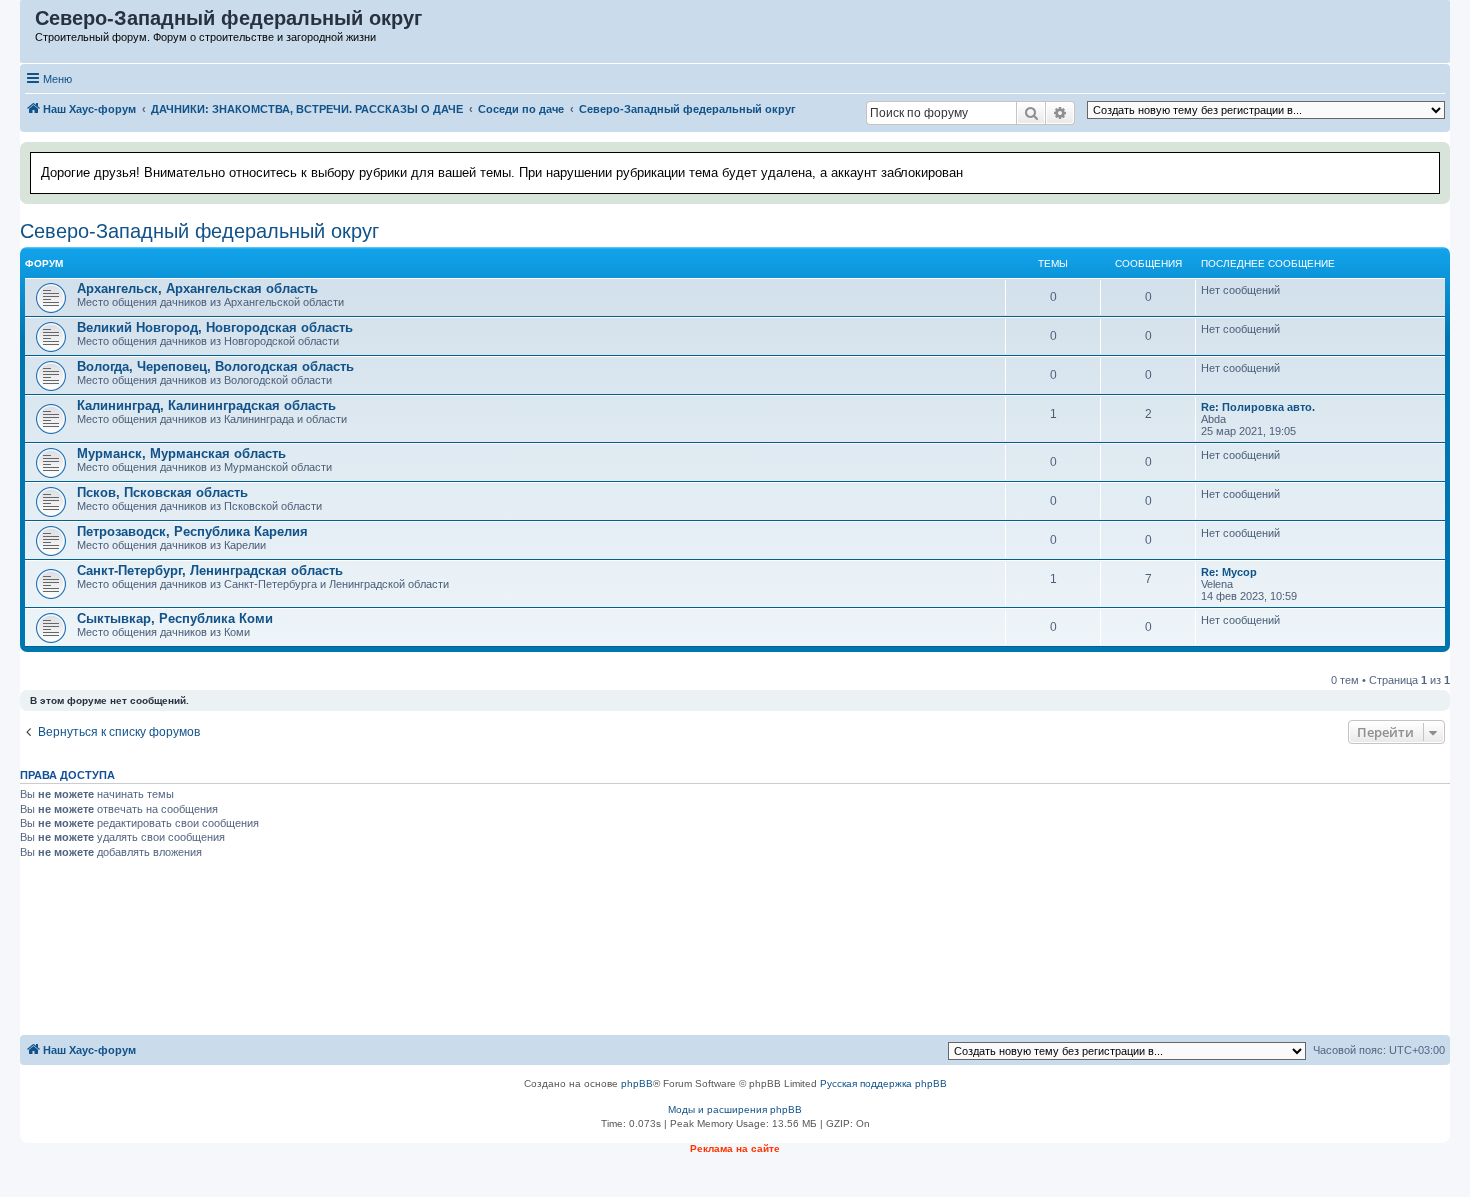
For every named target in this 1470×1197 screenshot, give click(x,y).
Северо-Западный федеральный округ (199, 231)
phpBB (637, 1083)
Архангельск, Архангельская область (197, 288)
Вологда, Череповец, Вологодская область (215, 366)
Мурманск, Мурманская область (181, 453)
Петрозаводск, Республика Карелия (192, 531)
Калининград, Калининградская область (206, 405)
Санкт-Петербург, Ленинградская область (210, 570)
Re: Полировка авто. (1258, 407)
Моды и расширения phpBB (735, 1109)
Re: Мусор (1229, 572)
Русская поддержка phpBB (883, 1083)
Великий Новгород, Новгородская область (215, 327)
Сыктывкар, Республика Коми (175, 618)
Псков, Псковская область (162, 492)
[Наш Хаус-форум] (28, 23)
